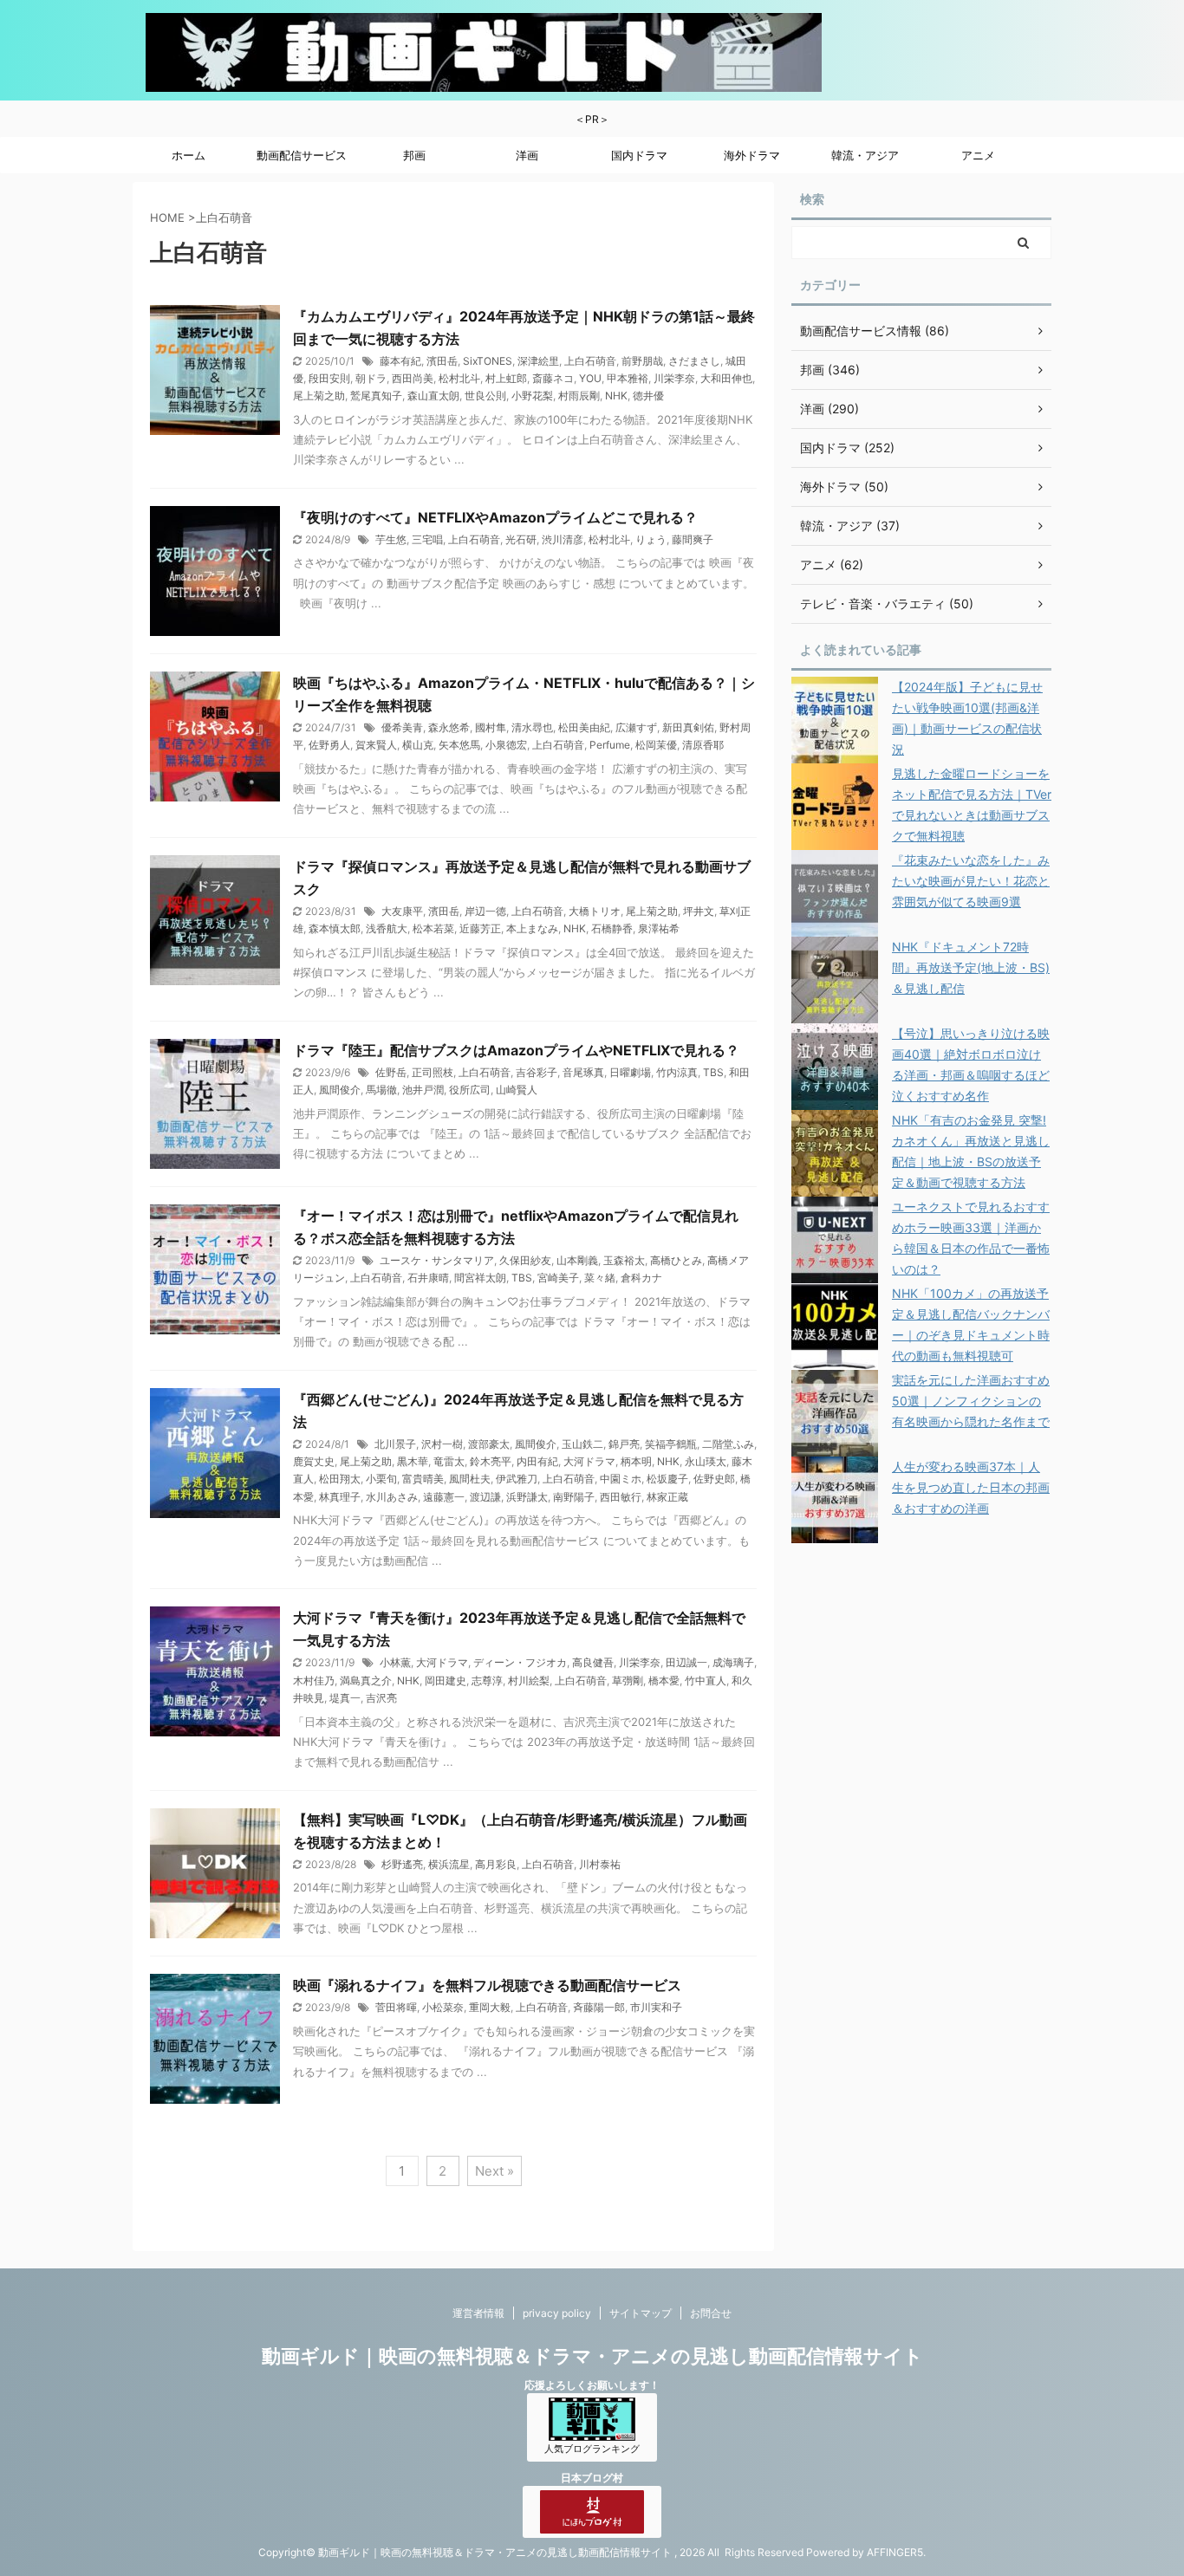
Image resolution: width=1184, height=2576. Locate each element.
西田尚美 (413, 378)
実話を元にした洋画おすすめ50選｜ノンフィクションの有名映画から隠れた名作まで (971, 1401)
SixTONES (488, 361)
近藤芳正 (480, 928)
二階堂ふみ (728, 1444)
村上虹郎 (506, 378)
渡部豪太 (489, 1444)
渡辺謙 (485, 1497)
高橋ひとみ (676, 1260)
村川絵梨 (529, 1681)
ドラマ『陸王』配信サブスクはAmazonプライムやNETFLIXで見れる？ (516, 1050)
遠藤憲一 (444, 1497)
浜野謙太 (527, 1497)
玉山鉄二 (582, 1444)
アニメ (978, 155)
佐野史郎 (714, 1479)
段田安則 (329, 378)
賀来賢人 (376, 745)
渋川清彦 (563, 539)
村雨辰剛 (579, 396)
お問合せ (711, 2313)
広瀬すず (636, 727)
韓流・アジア (865, 155)
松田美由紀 (584, 727)
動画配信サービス (302, 155)
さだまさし (694, 361)
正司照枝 (433, 1072)
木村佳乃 (314, 1681)
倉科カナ (641, 1278)
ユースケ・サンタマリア (437, 1260)
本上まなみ (532, 928)
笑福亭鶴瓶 (671, 1444)
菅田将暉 (396, 2007)
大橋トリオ (595, 911)
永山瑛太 (706, 1461)
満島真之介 (366, 1681)
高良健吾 (593, 1662)
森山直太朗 (433, 396)
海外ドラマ (752, 155)
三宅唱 (427, 539)
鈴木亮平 (491, 1461)
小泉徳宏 (506, 745)
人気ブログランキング (592, 2449)
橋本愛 (664, 1681)
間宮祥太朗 (480, 1278)
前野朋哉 (642, 361)
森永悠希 (449, 727)
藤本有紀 (400, 361)
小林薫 (395, 1662)
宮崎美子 (558, 1278)
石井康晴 (428, 1278)
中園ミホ (621, 1479)
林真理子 (340, 1497)
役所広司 (470, 1090)
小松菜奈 (443, 2007)
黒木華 (413, 1461)
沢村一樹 (442, 1444)
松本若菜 (433, 928)
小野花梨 (532, 396)
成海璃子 (733, 1662)
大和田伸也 (726, 378)
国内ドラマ (639, 155)
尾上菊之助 (319, 396)
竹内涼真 (677, 1072)
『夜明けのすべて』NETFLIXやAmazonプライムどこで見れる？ (495, 517)
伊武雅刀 (517, 1479)
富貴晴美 (423, 1479)
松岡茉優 (656, 745)
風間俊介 (340, 1090)
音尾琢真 (583, 1072)
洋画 (527, 155)
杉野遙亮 (402, 1864)
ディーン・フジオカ (520, 1662)
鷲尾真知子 (376, 396)
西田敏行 (621, 1497)
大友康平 (402, 911)
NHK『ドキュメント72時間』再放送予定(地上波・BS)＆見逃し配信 (971, 967)
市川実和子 (656, 2007)
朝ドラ (371, 378)
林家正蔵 (667, 1497)
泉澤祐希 (659, 928)
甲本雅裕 (628, 378)
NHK (616, 396)
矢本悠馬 (459, 745)
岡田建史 (446, 1681)
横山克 (418, 745)
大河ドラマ (589, 1461)
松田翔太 (340, 1479)
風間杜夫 (470, 1479)
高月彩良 (496, 1864)
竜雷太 (449, 1461)
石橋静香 (612, 928)
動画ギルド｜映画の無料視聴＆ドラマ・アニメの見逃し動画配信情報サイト (592, 2356)
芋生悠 (391, 539)
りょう (651, 539)
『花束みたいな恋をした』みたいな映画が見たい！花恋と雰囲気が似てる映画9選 (971, 881)
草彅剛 (628, 1681)
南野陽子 (574, 1497)
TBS (713, 1072)
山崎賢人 (517, 1090)
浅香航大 (387, 928)
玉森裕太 (624, 1260)
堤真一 (345, 1698)
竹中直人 (706, 1681)
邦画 (414, 155)
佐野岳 (391, 1072)
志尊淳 (487, 1681)
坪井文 (699, 911)
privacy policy (557, 2313)
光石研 (521, 539)
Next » (494, 2171)
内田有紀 (537, 1461)
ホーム (189, 155)
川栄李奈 (674, 378)
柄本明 (636, 1461)
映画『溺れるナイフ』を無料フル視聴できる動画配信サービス (487, 1985)
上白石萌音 (590, 361)
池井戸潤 (423, 1090)
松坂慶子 (667, 1479)
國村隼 (491, 727)
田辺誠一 (686, 1662)
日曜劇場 (630, 1072)
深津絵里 (538, 361)
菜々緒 (600, 1278)
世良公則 (485, 396)
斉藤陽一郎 (599, 2007)
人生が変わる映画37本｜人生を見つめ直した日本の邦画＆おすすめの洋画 (971, 1487)
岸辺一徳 (485, 911)
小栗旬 (381, 1479)
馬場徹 (381, 1090)
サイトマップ (641, 2313)
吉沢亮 (381, 1698)
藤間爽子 (693, 539)
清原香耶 (703, 745)
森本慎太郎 (335, 928)
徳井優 (648, 396)
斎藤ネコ (553, 378)
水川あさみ (392, 1497)
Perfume (610, 745)
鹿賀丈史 (314, 1461)
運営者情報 (478, 2313)
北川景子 (395, 1444)
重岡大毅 (490, 2007)
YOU (590, 378)
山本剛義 (577, 1260)
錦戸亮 (624, 1444)
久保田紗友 (525, 1260)
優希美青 (402, 727)
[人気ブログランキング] (592, 2433)
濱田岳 (442, 361)
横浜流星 (449, 1864)
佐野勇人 (329, 745)
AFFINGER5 (895, 2552)
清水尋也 (532, 727)
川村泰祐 (600, 1864)
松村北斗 (459, 378)
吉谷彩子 (537, 1072)
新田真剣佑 (688, 727)
